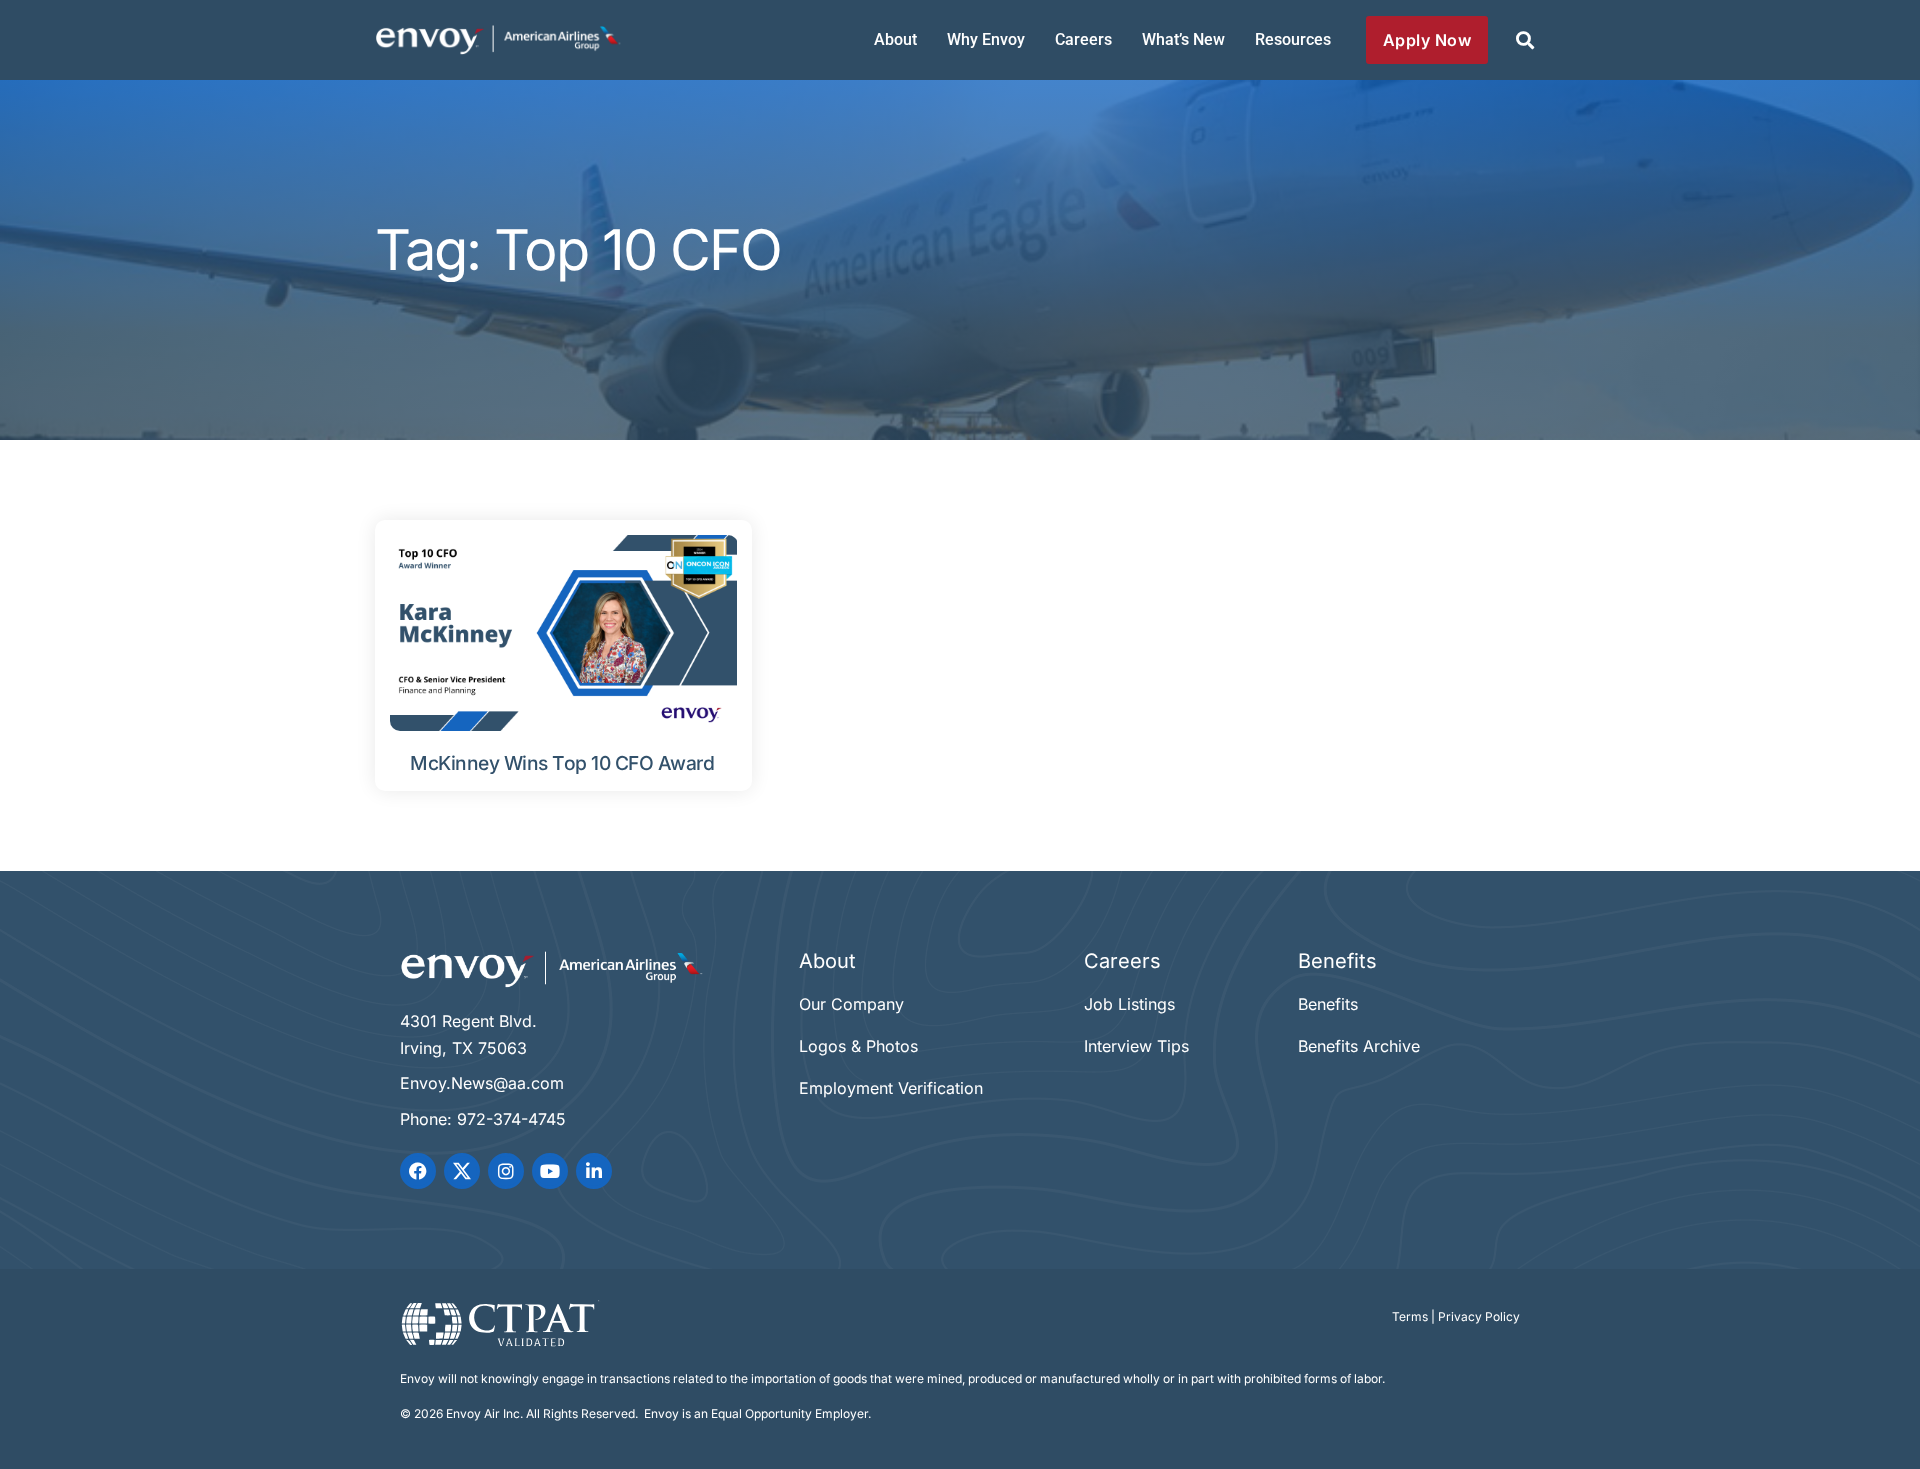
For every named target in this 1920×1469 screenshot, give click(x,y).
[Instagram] (506, 1171)
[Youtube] (550, 1171)
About (895, 39)
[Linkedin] (594, 1171)
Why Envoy (986, 39)
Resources (1293, 39)
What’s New (1183, 39)
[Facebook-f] (418, 1171)
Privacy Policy (1479, 1316)
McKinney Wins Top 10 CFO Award (562, 763)
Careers (1083, 39)
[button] (1524, 40)
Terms (1410, 1316)
